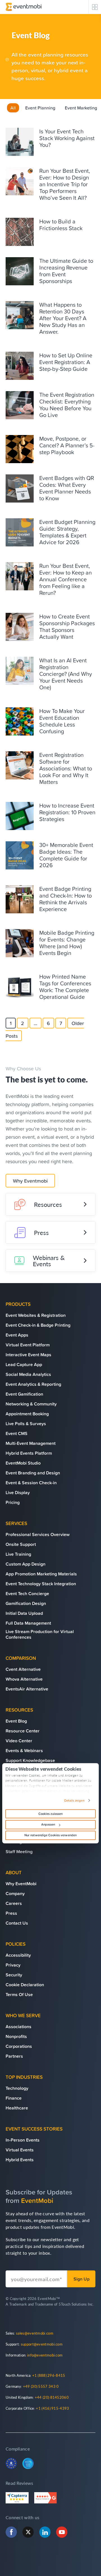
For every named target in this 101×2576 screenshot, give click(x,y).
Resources (48, 1204)
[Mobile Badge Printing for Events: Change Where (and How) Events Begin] (20, 943)
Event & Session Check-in (31, 1483)
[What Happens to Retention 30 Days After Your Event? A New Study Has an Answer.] (20, 315)
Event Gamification (24, 1394)
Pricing (13, 1502)
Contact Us (17, 1923)
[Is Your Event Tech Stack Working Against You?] (20, 142)
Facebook (11, 2532)
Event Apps (17, 1335)
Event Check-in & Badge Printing (38, 1325)
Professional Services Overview (38, 1534)
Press (41, 1232)
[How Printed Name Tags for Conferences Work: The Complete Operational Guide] (20, 987)
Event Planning (40, 108)
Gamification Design (26, 1603)
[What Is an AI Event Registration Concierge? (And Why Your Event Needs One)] (20, 671)
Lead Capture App (24, 1364)
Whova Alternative (24, 1679)
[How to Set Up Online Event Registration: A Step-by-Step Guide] (20, 366)
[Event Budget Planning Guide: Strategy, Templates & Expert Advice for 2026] (20, 532)
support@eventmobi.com (42, 2344)
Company (15, 1893)
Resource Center (23, 1731)
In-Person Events (23, 2140)
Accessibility (18, 1955)
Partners (14, 2056)
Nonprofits (16, 2036)
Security (14, 1975)
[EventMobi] (24, 7)
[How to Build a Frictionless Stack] (20, 232)
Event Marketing (81, 108)
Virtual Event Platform (28, 1345)
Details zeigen (74, 1801)
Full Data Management (28, 1623)
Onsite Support (21, 1544)
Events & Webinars (24, 1750)
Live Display (18, 1492)
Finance (14, 2098)
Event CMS (17, 1433)
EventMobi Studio (23, 1463)
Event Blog (16, 1721)
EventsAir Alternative (27, 1689)
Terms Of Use (19, 1994)
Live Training (18, 1554)
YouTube (62, 2532)
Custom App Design (26, 1564)
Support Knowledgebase (30, 1760)
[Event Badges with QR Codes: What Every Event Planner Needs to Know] (20, 488)
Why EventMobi (21, 1884)
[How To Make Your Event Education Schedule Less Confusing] (20, 721)
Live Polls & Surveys (26, 1423)
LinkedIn (45, 2532)
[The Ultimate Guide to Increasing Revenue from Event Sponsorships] (20, 271)
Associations (19, 2026)
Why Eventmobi (30, 1181)
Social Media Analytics (28, 1374)
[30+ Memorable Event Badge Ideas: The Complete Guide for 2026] (20, 855)
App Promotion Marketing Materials (41, 1574)
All (13, 108)
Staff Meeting (19, 1851)
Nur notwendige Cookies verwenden (50, 1835)
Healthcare (17, 2108)
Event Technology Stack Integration (41, 1584)
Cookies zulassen (51, 1814)
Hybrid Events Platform (29, 1453)
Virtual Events (20, 2150)
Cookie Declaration (25, 1985)
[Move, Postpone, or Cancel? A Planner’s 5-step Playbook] (20, 449)
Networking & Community (31, 1404)
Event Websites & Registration (36, 1315)
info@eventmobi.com (45, 2355)
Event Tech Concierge (27, 1593)
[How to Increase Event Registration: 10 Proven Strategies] (20, 816)
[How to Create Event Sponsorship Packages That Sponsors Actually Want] (20, 627)
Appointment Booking (27, 1414)
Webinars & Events (49, 1261)
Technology (17, 2088)
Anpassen (48, 1824)
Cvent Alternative (23, 1669)
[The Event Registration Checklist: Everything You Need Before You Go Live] (20, 405)
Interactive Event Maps (28, 1355)
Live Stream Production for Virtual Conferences (40, 1634)
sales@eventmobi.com (35, 2333)
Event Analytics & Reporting (33, 1384)
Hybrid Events (20, 2160)
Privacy (13, 1965)
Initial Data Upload (24, 1613)
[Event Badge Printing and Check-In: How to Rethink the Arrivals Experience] (20, 899)
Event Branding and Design (33, 1473)
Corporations (19, 2046)
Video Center (19, 1741)
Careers (14, 1903)
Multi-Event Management (31, 1443)
